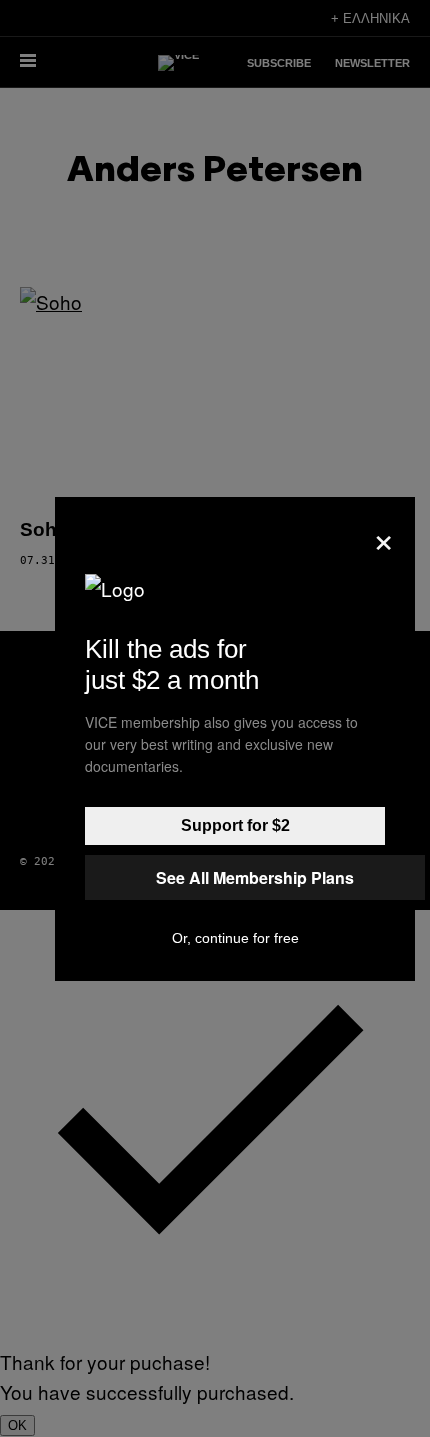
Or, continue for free (235, 938)
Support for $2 (235, 825)
